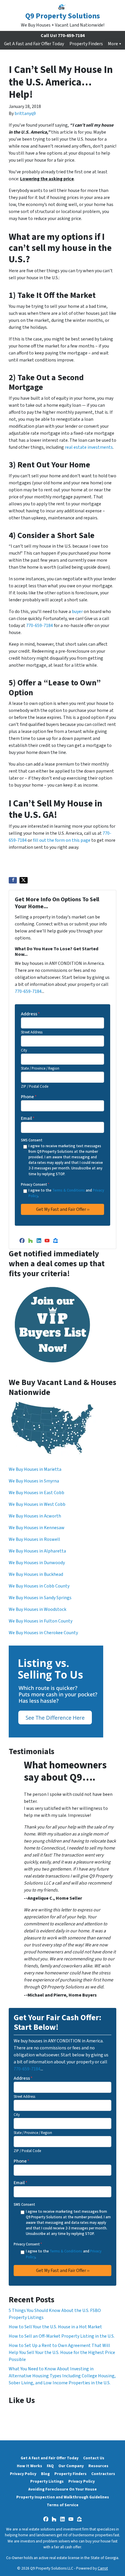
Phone (29, 1097)
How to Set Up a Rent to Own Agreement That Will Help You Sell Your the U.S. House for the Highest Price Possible (62, 2353)
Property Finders (86, 44)
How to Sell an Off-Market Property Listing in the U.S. (62, 2336)
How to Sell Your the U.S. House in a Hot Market (55, 2327)
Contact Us (94, 2458)
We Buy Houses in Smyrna (34, 1481)
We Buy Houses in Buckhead (36, 1574)
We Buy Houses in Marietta (35, 1469)
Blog (45, 2474)
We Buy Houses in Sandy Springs (40, 1598)
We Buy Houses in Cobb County (39, 1586)
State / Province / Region (40, 1068)
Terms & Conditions (69, 1190)
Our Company (71, 2466)
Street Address (32, 1032)
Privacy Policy (23, 2474)
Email (28, 1118)
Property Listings (47, 2481)
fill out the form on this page (62, 840)
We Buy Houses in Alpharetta (37, 1551)
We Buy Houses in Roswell (34, 1539)
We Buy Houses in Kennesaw (37, 1528)
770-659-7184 (40, 626)
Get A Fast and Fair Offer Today (34, 44)
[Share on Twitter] (24, 880)
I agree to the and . (66, 1193)
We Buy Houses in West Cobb (37, 1504)
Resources (98, 2466)
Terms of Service (63, 2505)
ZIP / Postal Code (35, 1087)
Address (30, 1014)
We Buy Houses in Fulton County (41, 1621)
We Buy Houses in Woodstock (37, 1609)
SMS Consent (32, 1140)
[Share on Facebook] (13, 880)
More (113, 44)
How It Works (30, 2466)
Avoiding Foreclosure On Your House (63, 2489)
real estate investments (89, 447)
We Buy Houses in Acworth (35, 1516)
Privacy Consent (35, 1185)
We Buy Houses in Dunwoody (37, 1563)
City (24, 1050)
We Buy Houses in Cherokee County (43, 1633)
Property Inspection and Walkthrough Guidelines (63, 2497)
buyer (77, 612)
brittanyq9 (25, 113)
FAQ (50, 2466)
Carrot (103, 2568)
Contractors (103, 2474)
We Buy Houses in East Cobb (36, 1493)
